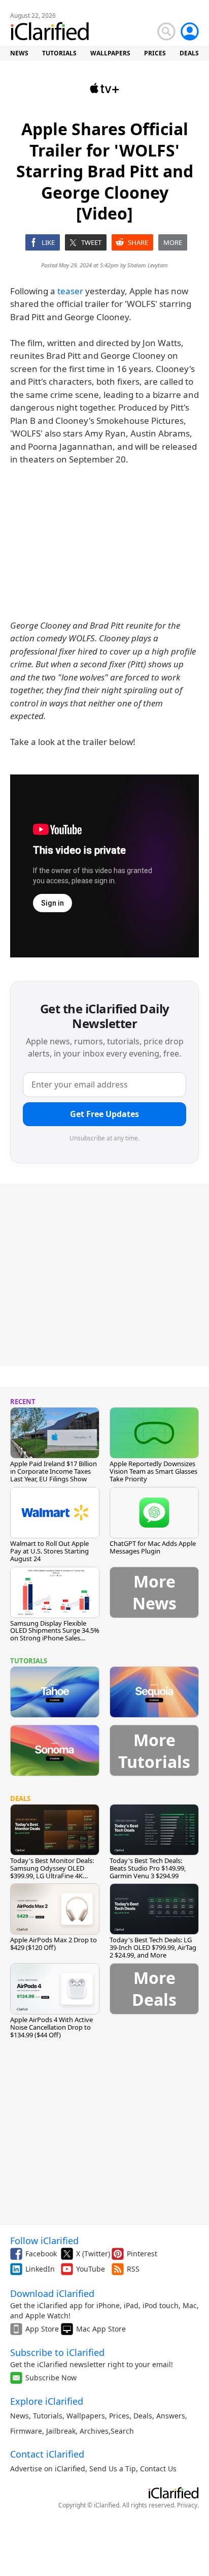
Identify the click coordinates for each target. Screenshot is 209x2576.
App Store (42, 2329)
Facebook (41, 2254)
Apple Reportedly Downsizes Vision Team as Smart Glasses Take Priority (153, 1471)
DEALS (189, 53)
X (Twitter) (93, 2254)
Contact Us (158, 2469)
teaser (70, 291)
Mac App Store (101, 2329)
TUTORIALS (59, 53)
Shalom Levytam (148, 265)
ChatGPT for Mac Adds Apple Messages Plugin (153, 1547)
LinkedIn (40, 2269)
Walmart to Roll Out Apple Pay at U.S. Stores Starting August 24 (49, 1551)
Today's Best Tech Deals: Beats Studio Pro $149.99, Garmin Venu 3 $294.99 (148, 1868)
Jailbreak (61, 2431)
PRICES (155, 53)
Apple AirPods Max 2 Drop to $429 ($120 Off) (54, 1944)
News (20, 2416)
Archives (94, 2431)
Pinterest (142, 2254)
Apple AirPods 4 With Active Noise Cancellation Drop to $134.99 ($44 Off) (51, 2027)
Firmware (26, 2431)
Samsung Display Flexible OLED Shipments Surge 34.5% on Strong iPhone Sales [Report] (55, 1635)
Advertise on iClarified (48, 2469)
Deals (143, 2416)
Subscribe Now (51, 2378)
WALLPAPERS (110, 53)
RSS (133, 2269)
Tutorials (48, 2416)
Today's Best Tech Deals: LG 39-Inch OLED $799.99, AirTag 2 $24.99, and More (153, 1947)
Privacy (187, 2505)
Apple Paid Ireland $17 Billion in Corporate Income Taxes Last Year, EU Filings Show (54, 1471)
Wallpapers (86, 2416)
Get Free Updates (104, 1114)
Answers (171, 2416)
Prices (119, 2416)
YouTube (91, 2269)
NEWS (19, 53)
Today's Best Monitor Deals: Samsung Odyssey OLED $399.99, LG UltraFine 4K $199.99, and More (52, 1872)
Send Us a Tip (113, 2469)
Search (122, 2431)
